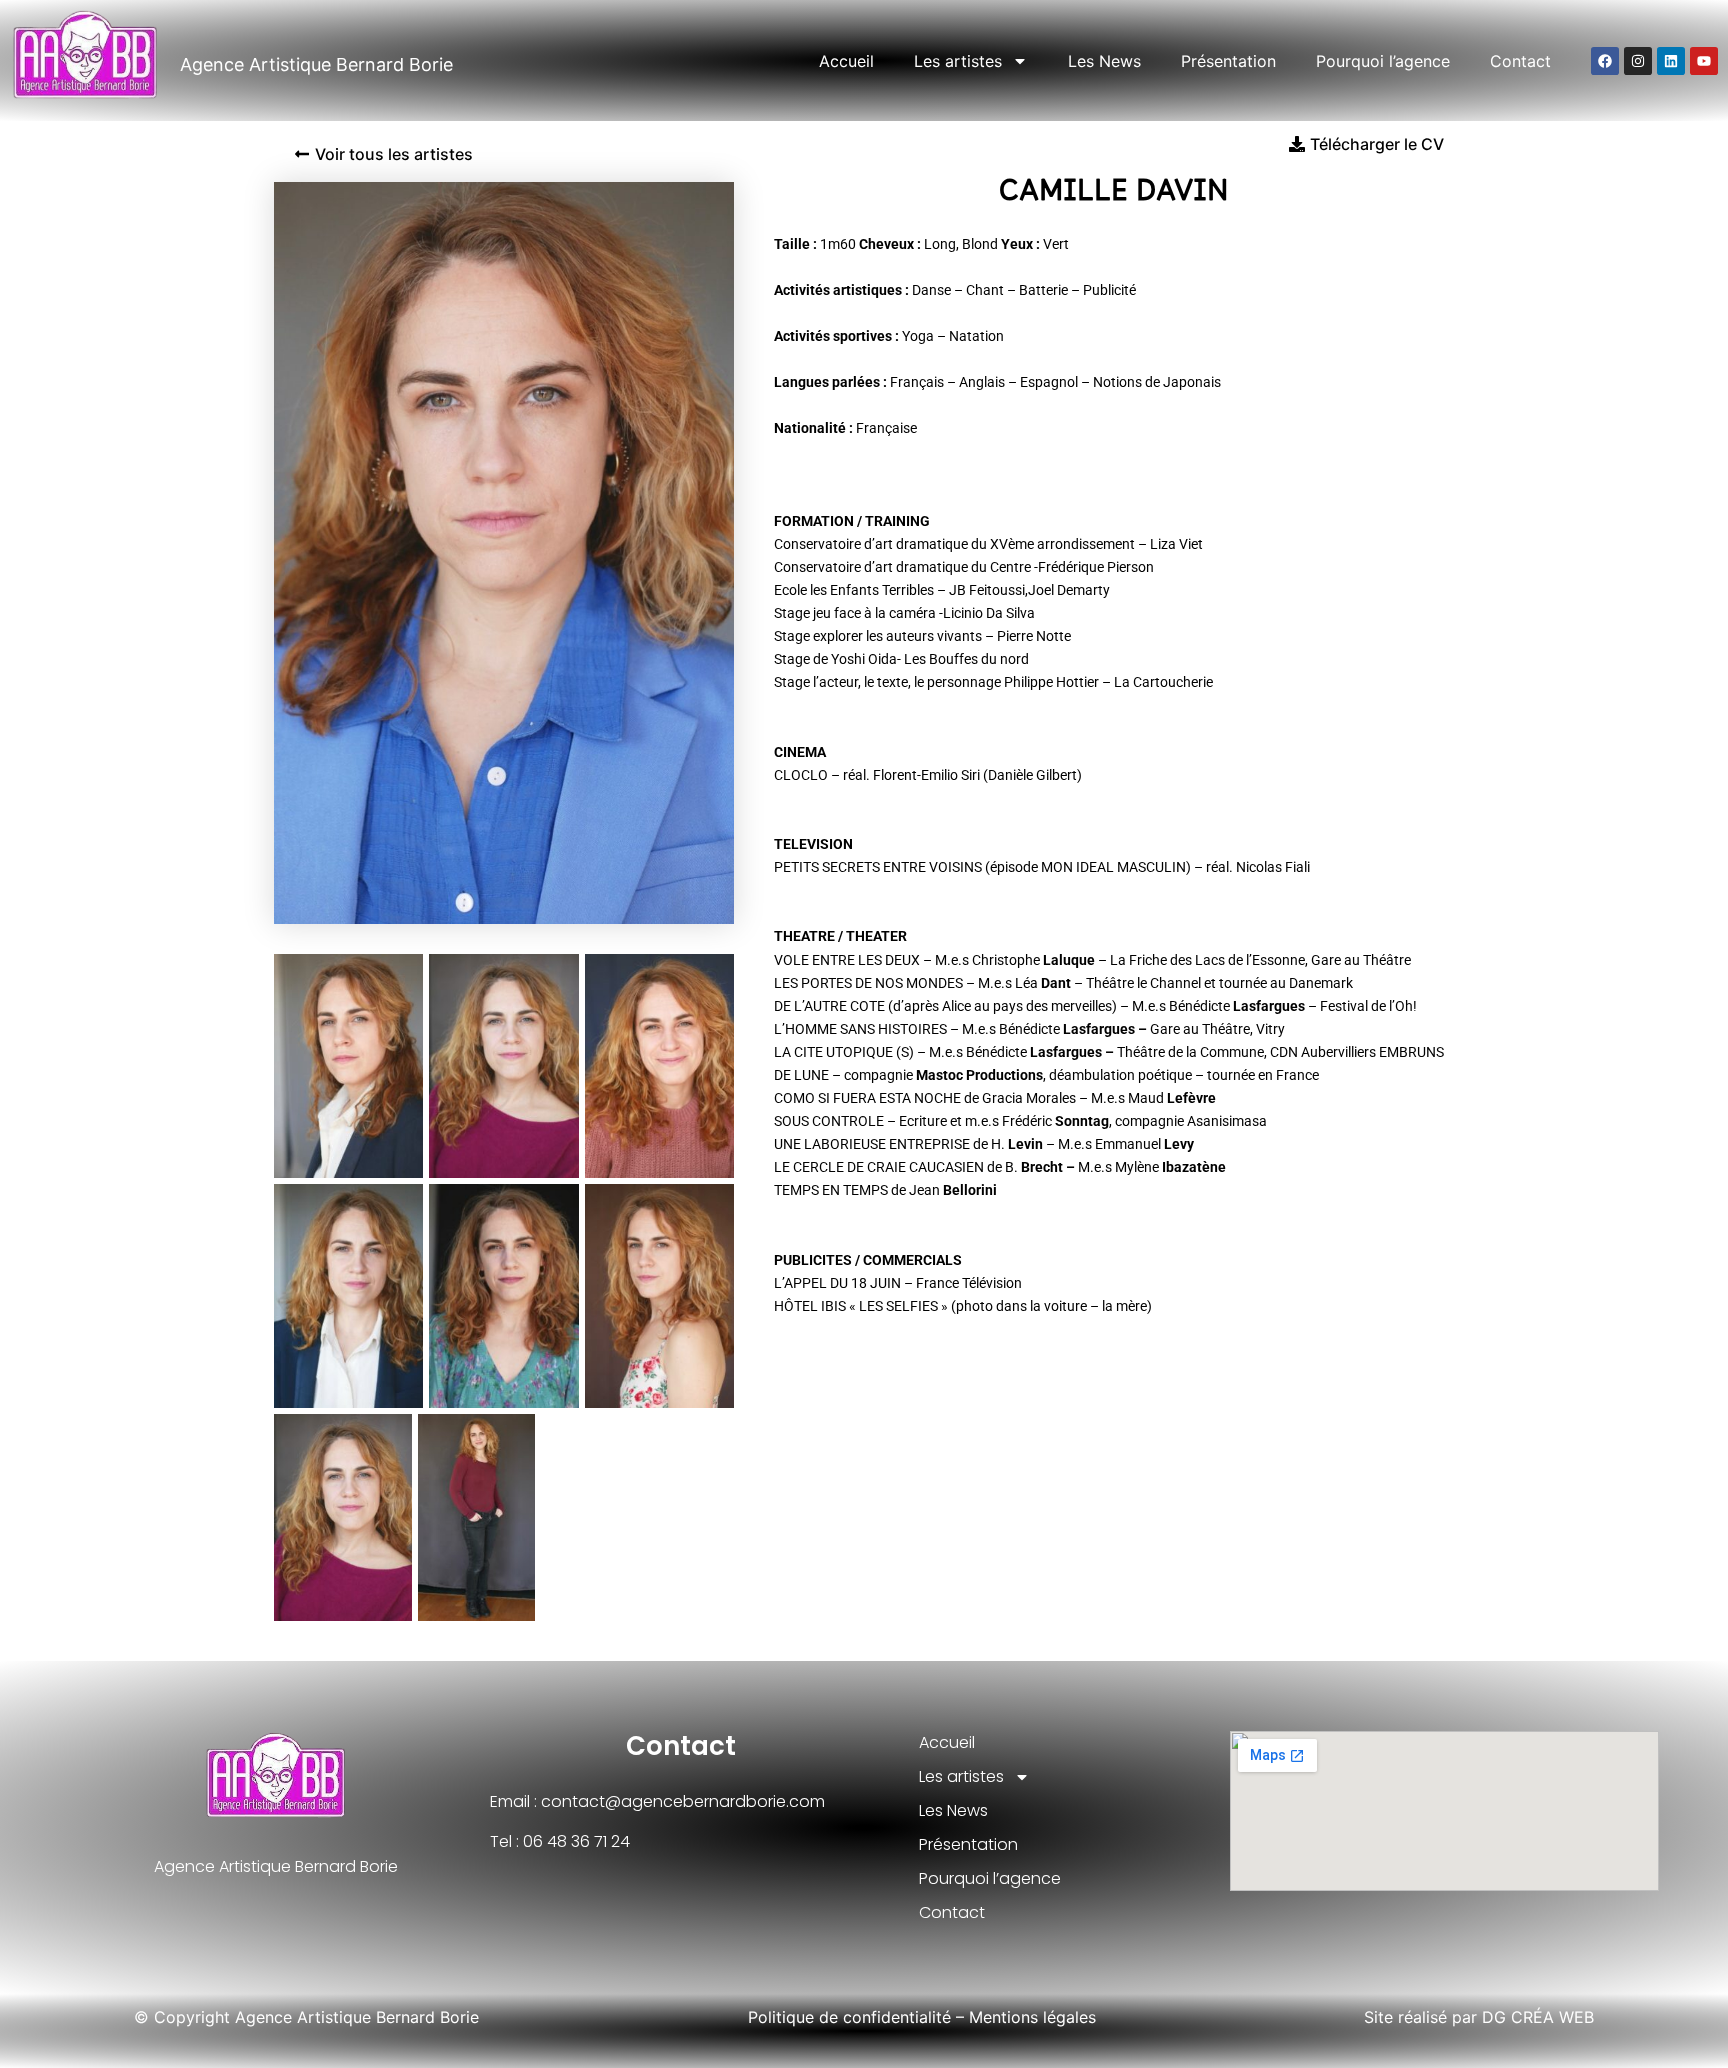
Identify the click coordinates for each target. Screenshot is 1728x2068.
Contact (1520, 61)
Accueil (846, 61)
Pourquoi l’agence (1383, 61)
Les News (1104, 61)
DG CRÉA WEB (1538, 2017)
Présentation (1228, 61)
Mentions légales (1032, 2017)
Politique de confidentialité (849, 2017)
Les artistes (958, 61)
